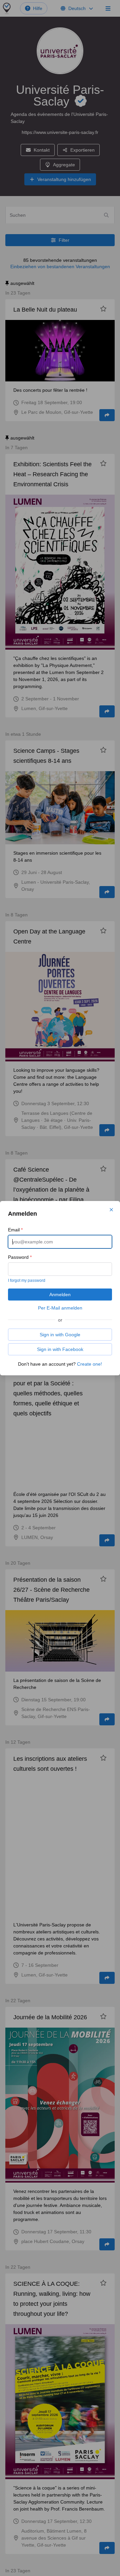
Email (15, 1230)
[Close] (111, 1210)
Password (20, 1257)
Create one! (89, 1364)
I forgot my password (27, 1280)
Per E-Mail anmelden (60, 1308)
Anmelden (60, 1295)
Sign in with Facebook (60, 1349)
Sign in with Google (60, 1335)
